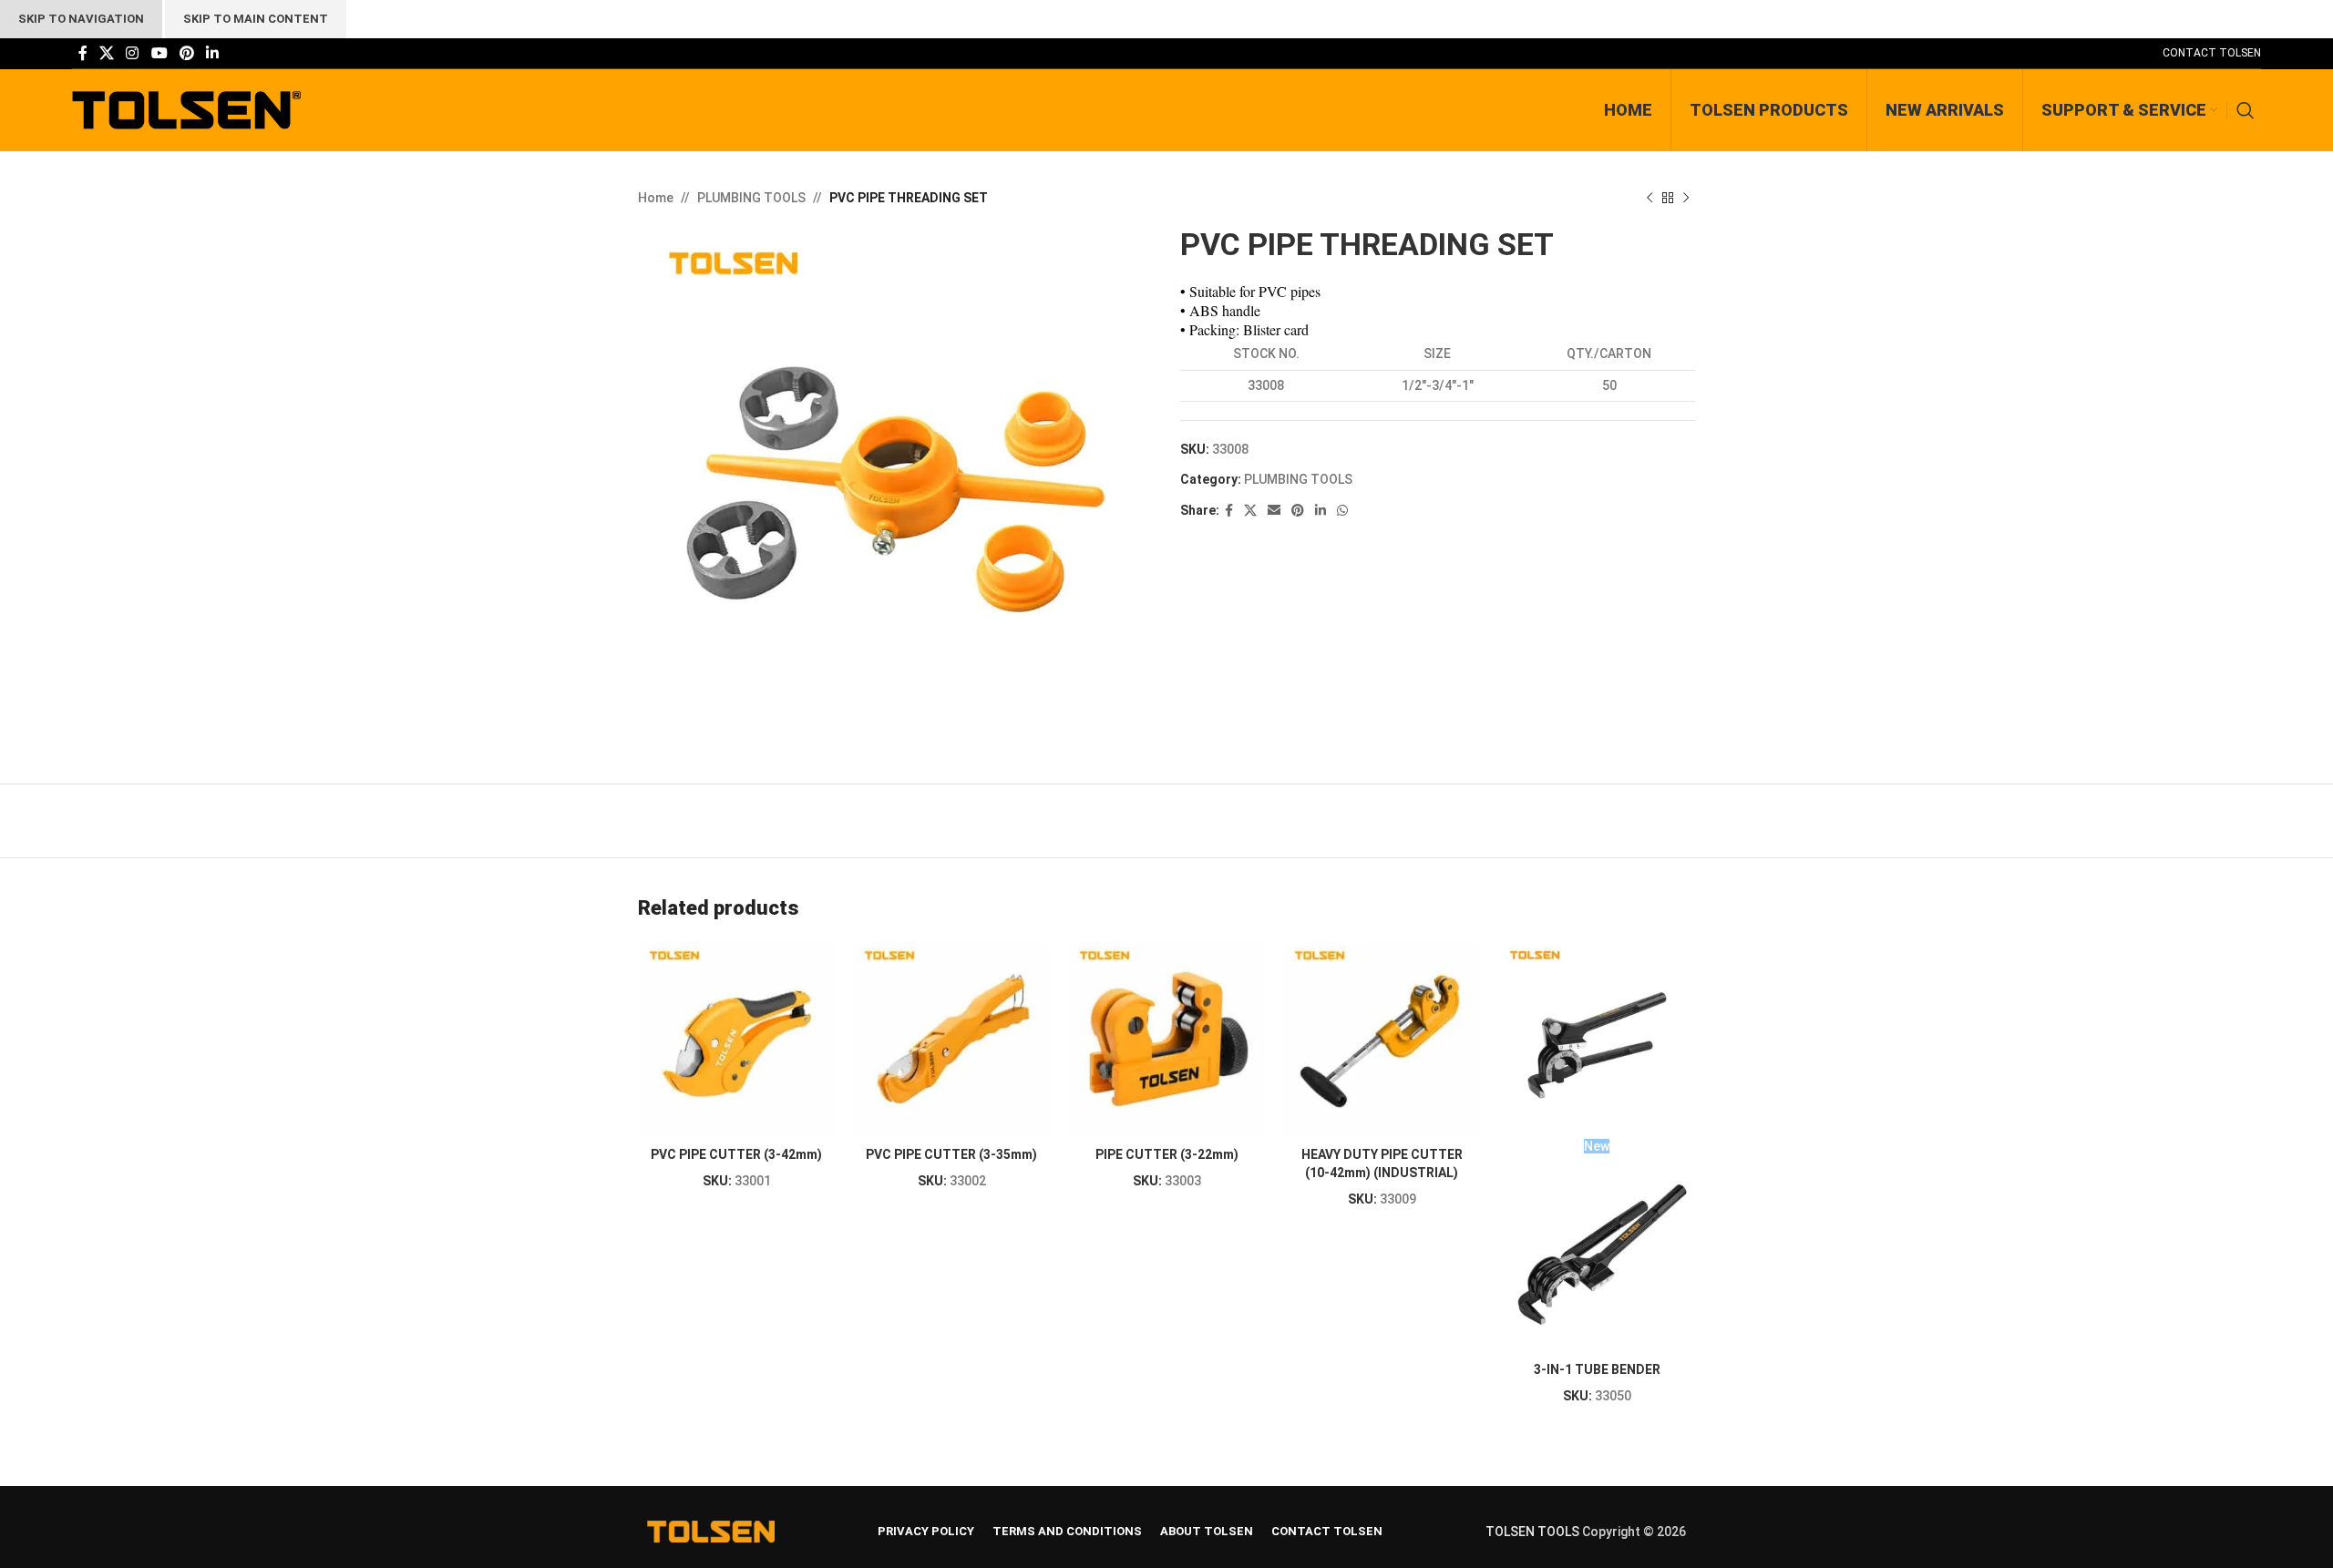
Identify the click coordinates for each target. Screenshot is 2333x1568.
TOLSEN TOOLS (1532, 1532)
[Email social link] (1274, 511)
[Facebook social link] (82, 53)
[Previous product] (1650, 198)
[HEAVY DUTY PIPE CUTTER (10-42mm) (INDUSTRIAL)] (1382, 1040)
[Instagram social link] (133, 53)
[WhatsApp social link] (1342, 511)
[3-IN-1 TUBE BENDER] (1597, 1040)
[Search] (2249, 110)
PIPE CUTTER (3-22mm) (1167, 1154)
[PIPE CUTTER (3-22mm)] (1166, 1040)
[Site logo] (186, 109)
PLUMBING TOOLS (751, 198)
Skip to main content (256, 19)
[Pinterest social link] (186, 53)
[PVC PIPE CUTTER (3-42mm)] (736, 1040)
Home (656, 198)
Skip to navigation (81, 19)
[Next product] (1686, 198)
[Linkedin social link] (213, 53)
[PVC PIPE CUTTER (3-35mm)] (951, 1040)
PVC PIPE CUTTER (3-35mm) (951, 1154)
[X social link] (106, 53)
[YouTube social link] (159, 53)
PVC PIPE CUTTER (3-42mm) (736, 1154)
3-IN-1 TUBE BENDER (1597, 1369)
